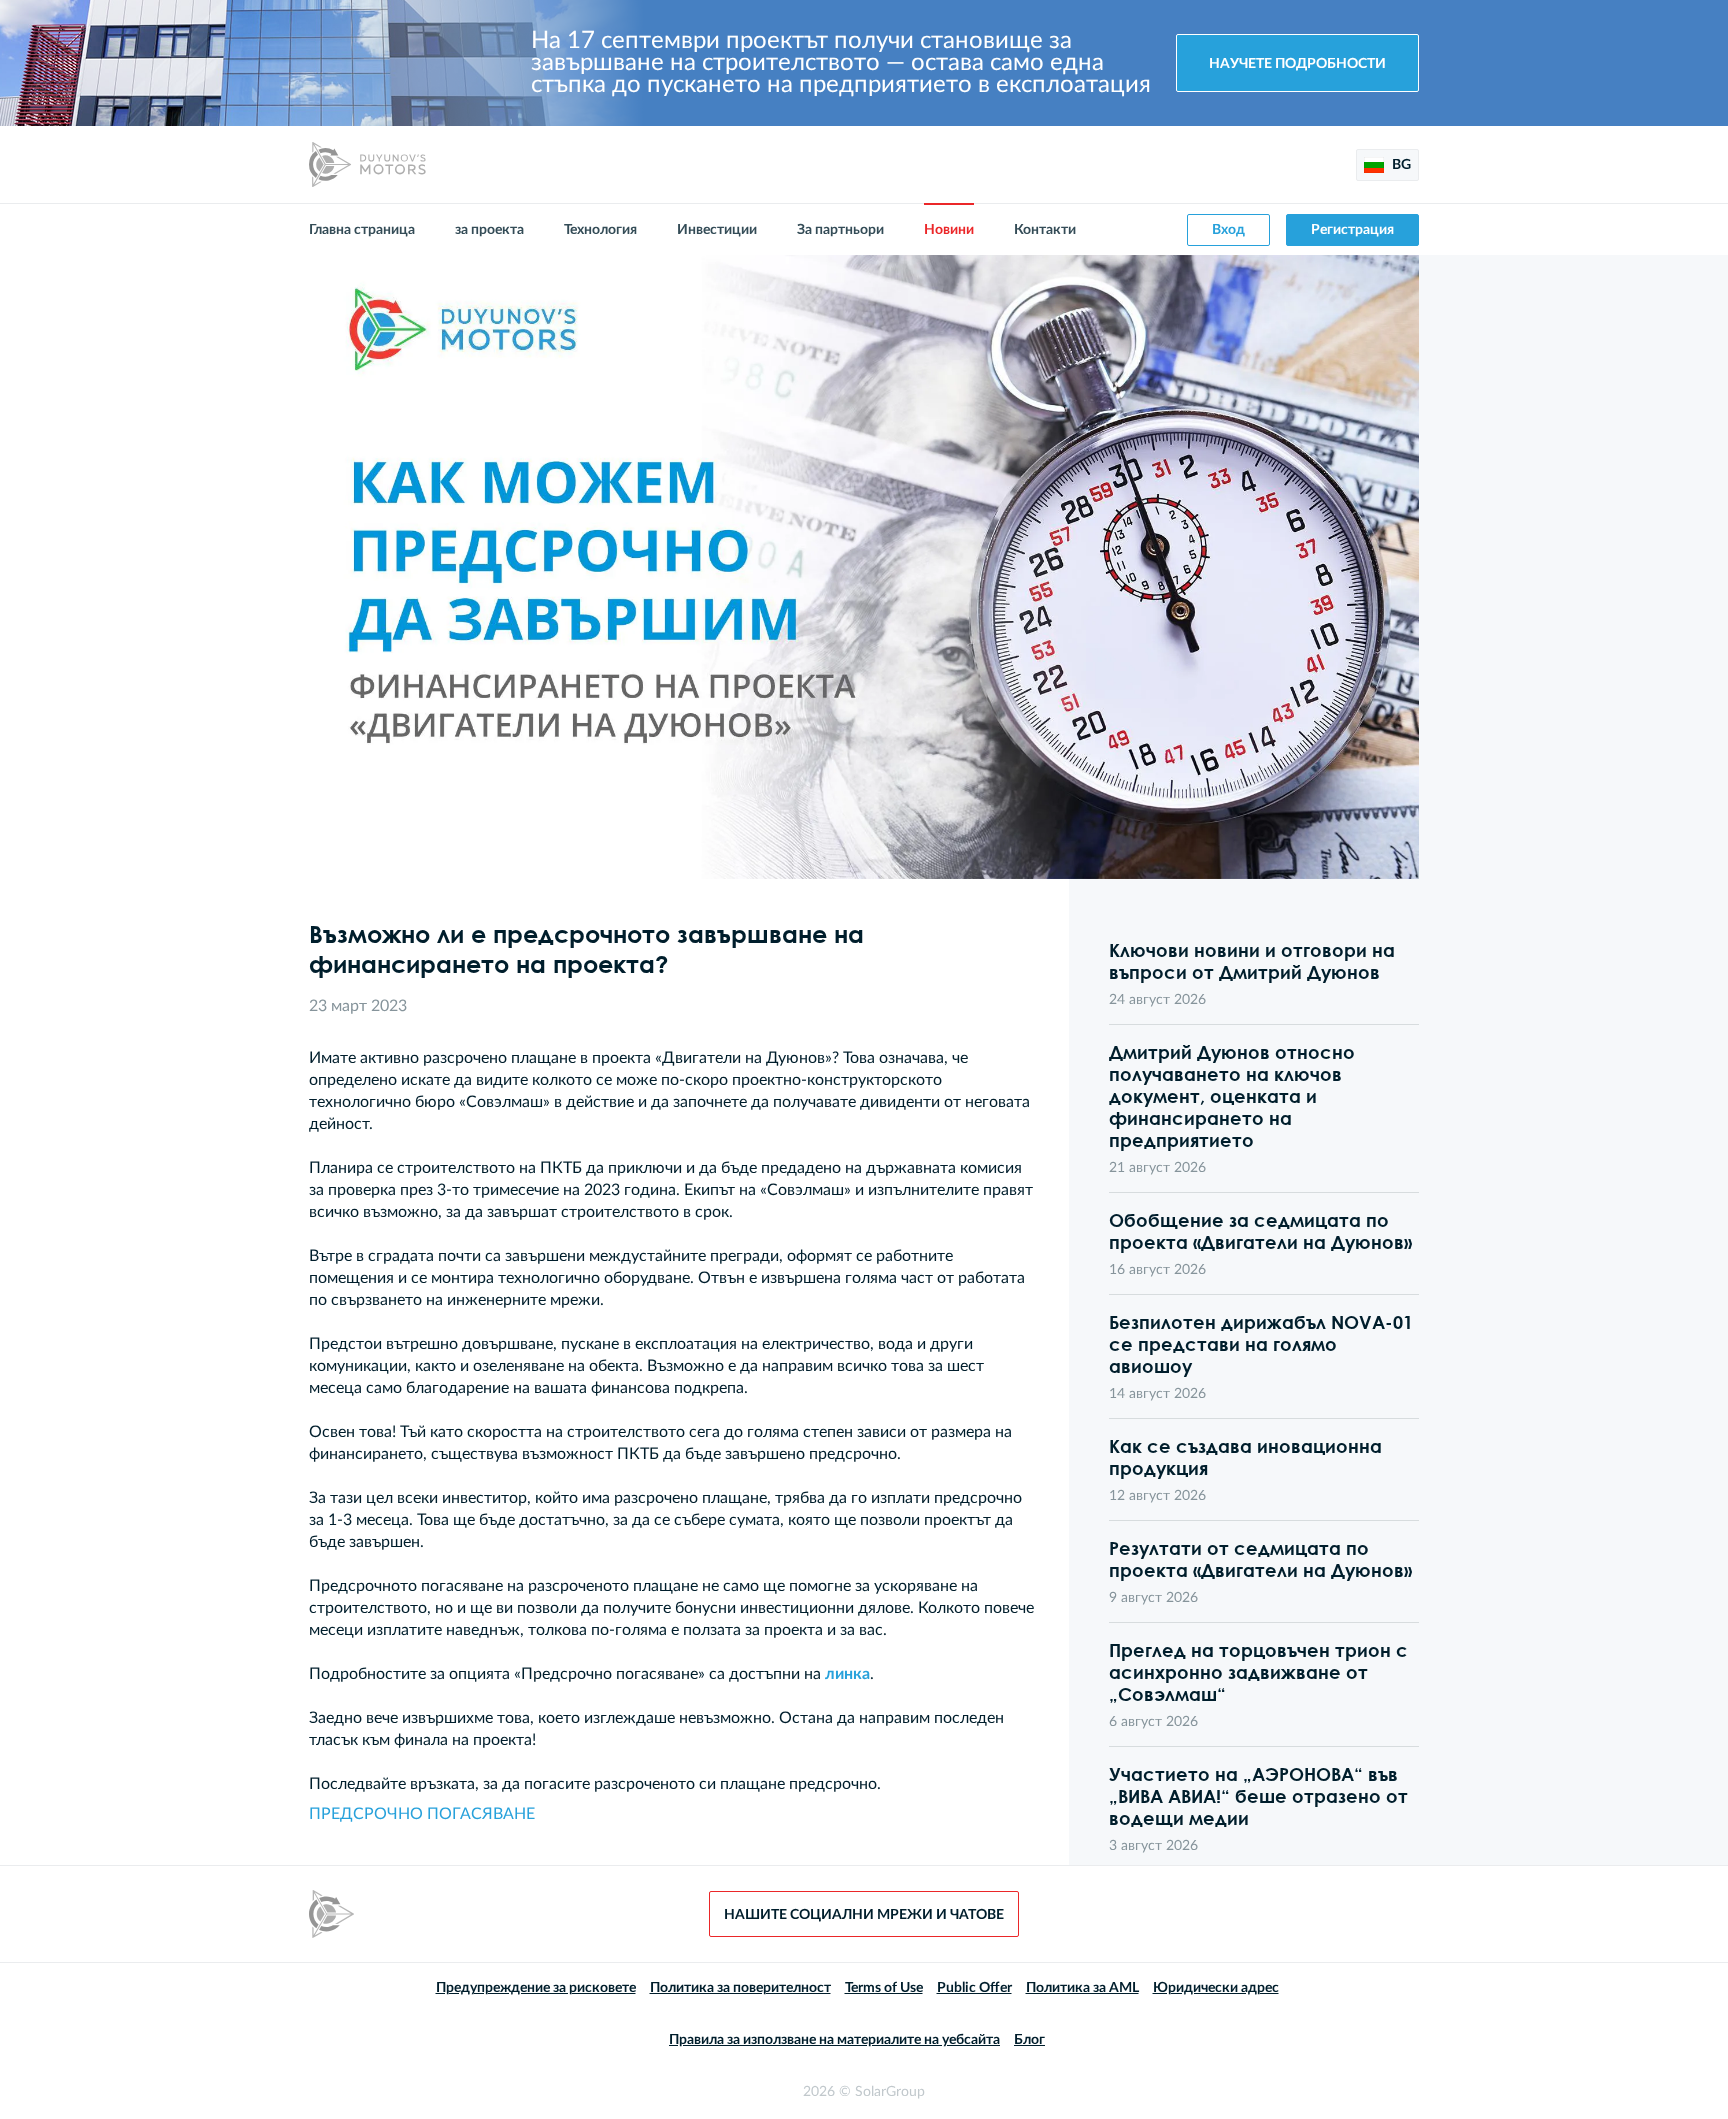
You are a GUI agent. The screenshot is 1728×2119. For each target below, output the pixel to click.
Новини (949, 230)
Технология (600, 230)
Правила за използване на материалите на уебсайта (834, 2040)
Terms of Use (884, 1988)
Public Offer (974, 1988)
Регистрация (1352, 230)
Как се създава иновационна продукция (1245, 1457)
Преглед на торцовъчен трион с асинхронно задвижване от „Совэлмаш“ (1258, 1672)
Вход (1228, 230)
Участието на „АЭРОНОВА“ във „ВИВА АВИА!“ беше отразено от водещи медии (1258, 1796)
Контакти (1045, 230)
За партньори (840, 230)
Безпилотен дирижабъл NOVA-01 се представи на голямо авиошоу (1261, 1344)
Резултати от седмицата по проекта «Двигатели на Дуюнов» (1260, 1559)
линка (847, 1674)
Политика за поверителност (740, 1988)
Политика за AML (1082, 1988)
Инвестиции (717, 230)
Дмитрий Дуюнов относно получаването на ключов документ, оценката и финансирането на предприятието (1232, 1096)
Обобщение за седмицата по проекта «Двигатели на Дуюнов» (1260, 1231)
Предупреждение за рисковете (536, 1988)
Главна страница (362, 230)
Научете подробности (1297, 64)
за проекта (489, 230)
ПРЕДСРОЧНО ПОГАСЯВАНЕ (422, 1814)
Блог (1029, 2040)
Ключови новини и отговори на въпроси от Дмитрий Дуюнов (1252, 961)
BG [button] (1400, 165)
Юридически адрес (1216, 1988)
